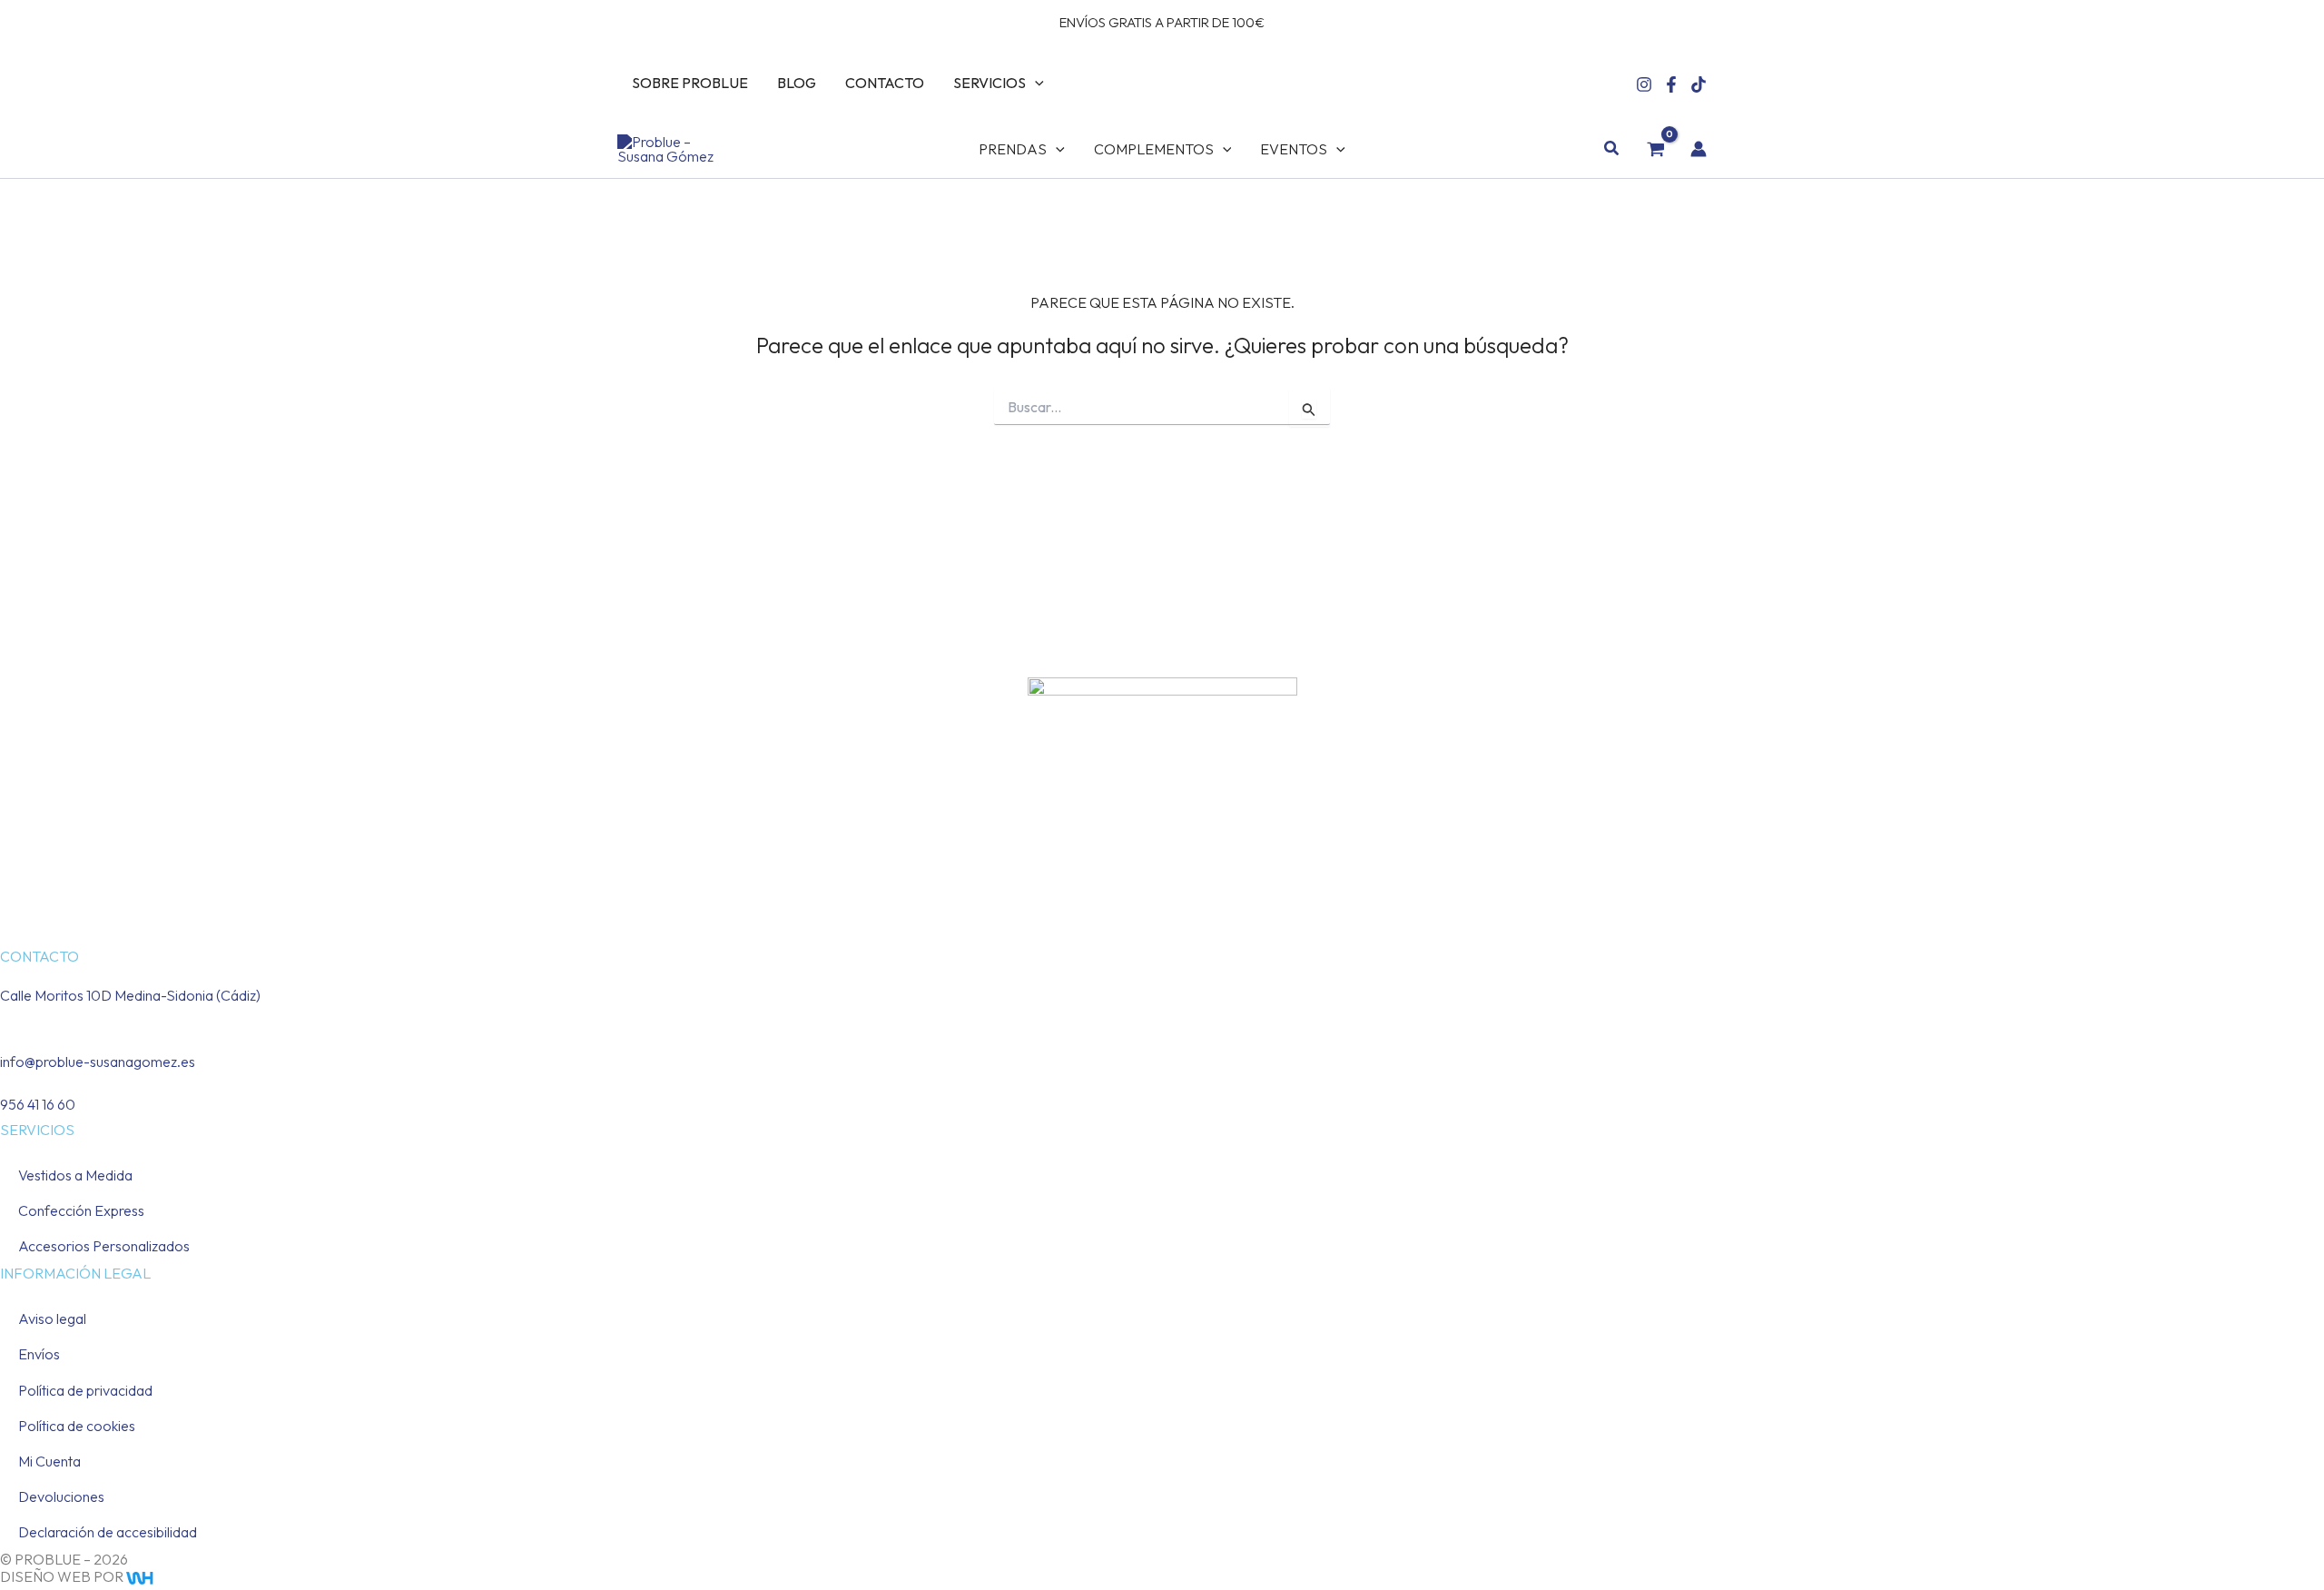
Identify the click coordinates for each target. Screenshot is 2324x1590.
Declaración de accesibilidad (108, 1532)
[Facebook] (1671, 84)
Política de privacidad (85, 1390)
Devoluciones (61, 1496)
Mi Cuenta (49, 1461)
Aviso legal (52, 1318)
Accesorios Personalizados (104, 1246)
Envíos (39, 1354)
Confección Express (81, 1210)
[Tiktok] (1699, 84)
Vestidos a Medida (75, 1175)
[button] (1035, 83)
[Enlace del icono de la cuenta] (1699, 149)
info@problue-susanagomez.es (98, 1062)
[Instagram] (1644, 84)
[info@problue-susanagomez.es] (5, 1038)
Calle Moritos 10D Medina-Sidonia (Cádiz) (130, 995)
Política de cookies (77, 1426)
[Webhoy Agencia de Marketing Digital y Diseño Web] (175, 1576)
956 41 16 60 (38, 1104)
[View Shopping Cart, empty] (1655, 149)
